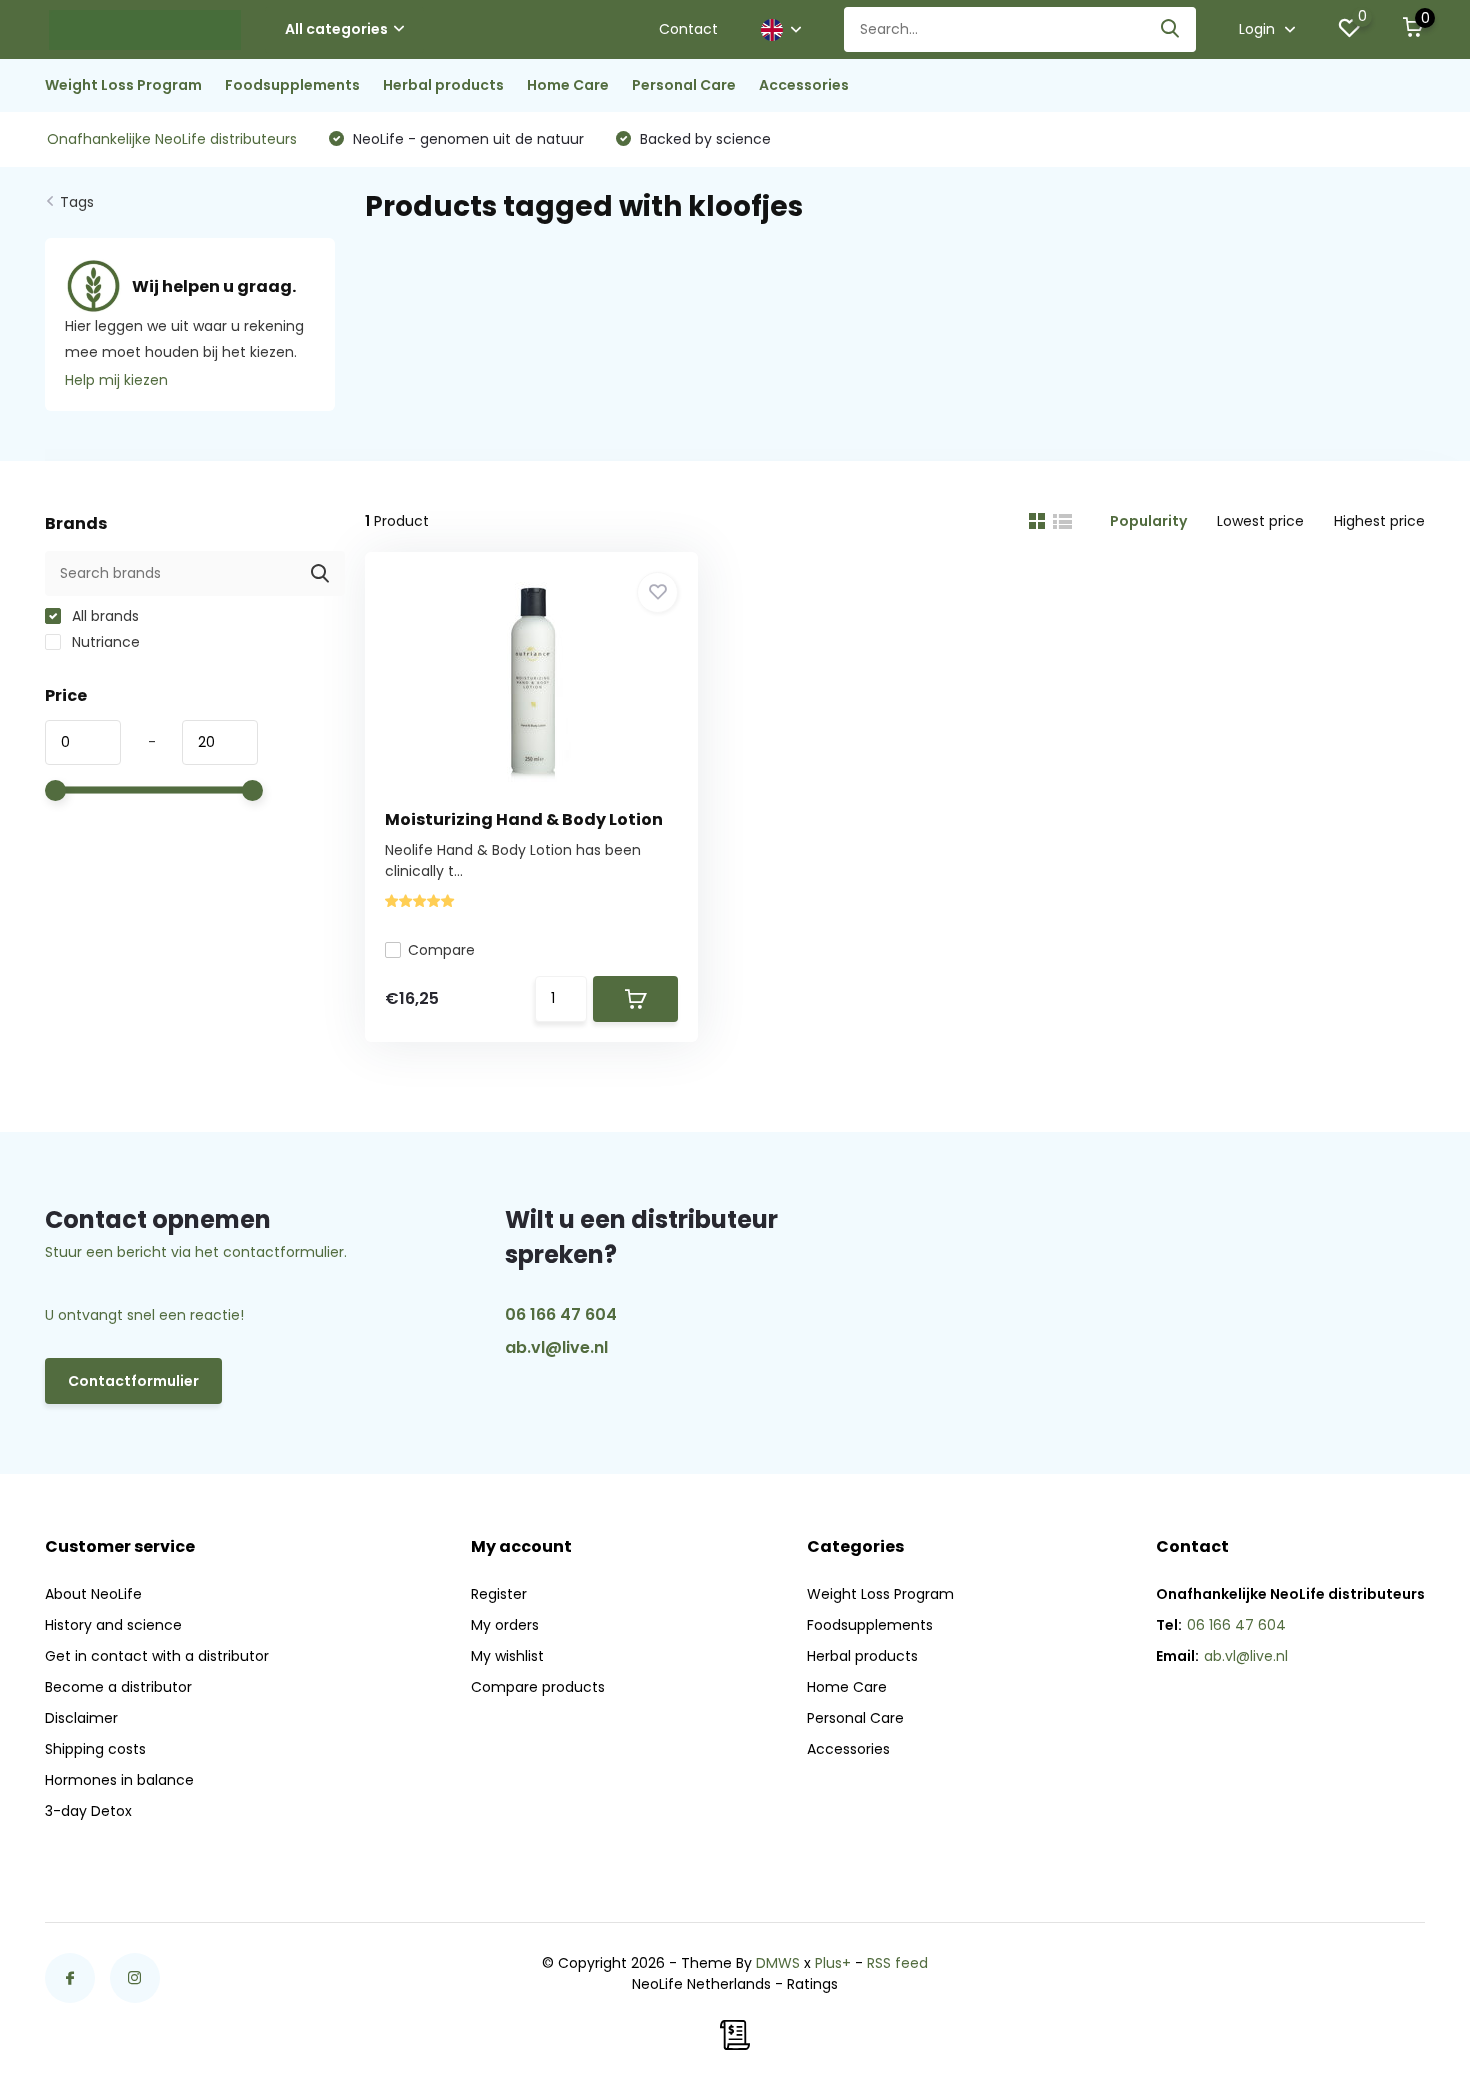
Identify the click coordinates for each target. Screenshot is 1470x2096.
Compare (441, 950)
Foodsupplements (292, 85)
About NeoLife (93, 1594)
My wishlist (507, 1656)
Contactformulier (133, 1381)
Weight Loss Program (123, 85)
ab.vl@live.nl (556, 1347)
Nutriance (104, 642)
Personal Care (684, 85)
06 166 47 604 (561, 1314)
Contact (688, 29)
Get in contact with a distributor (157, 1656)
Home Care (568, 85)
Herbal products (443, 85)
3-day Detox (88, 1811)
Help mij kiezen (116, 380)
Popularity (1148, 521)
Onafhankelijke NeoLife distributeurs (172, 139)
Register (499, 1594)
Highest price (1379, 521)
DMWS (778, 1963)
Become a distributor (118, 1687)
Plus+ (833, 1963)
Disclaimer (81, 1718)
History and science (113, 1625)
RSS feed (897, 1963)
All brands (103, 616)
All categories (336, 29)
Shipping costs (95, 1749)
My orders (505, 1625)
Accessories (804, 85)
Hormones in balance (119, 1780)
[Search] (1171, 29)
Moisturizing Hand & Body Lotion (524, 819)
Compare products (538, 1687)
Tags (77, 202)
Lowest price (1260, 521)
